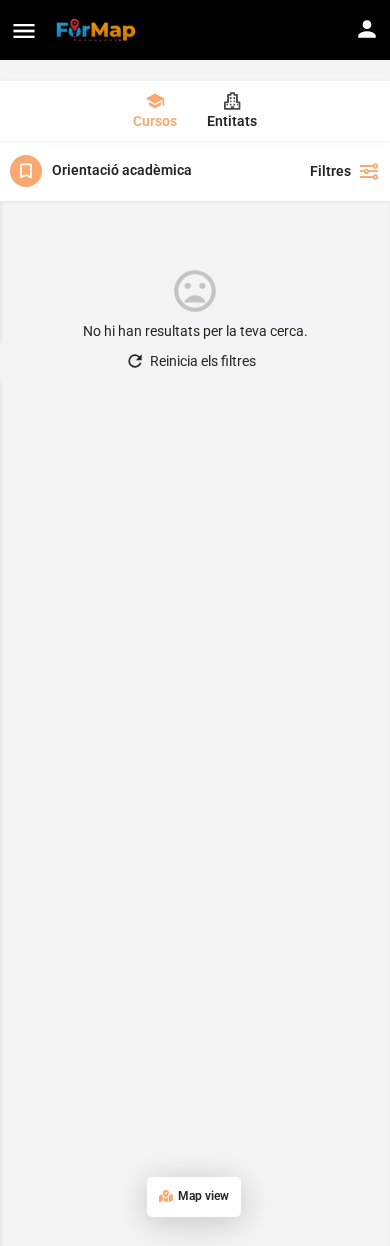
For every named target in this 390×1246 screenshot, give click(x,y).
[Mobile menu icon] (24, 30)
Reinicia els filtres (203, 361)
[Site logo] (98, 30)
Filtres (330, 171)
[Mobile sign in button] (367, 29)
